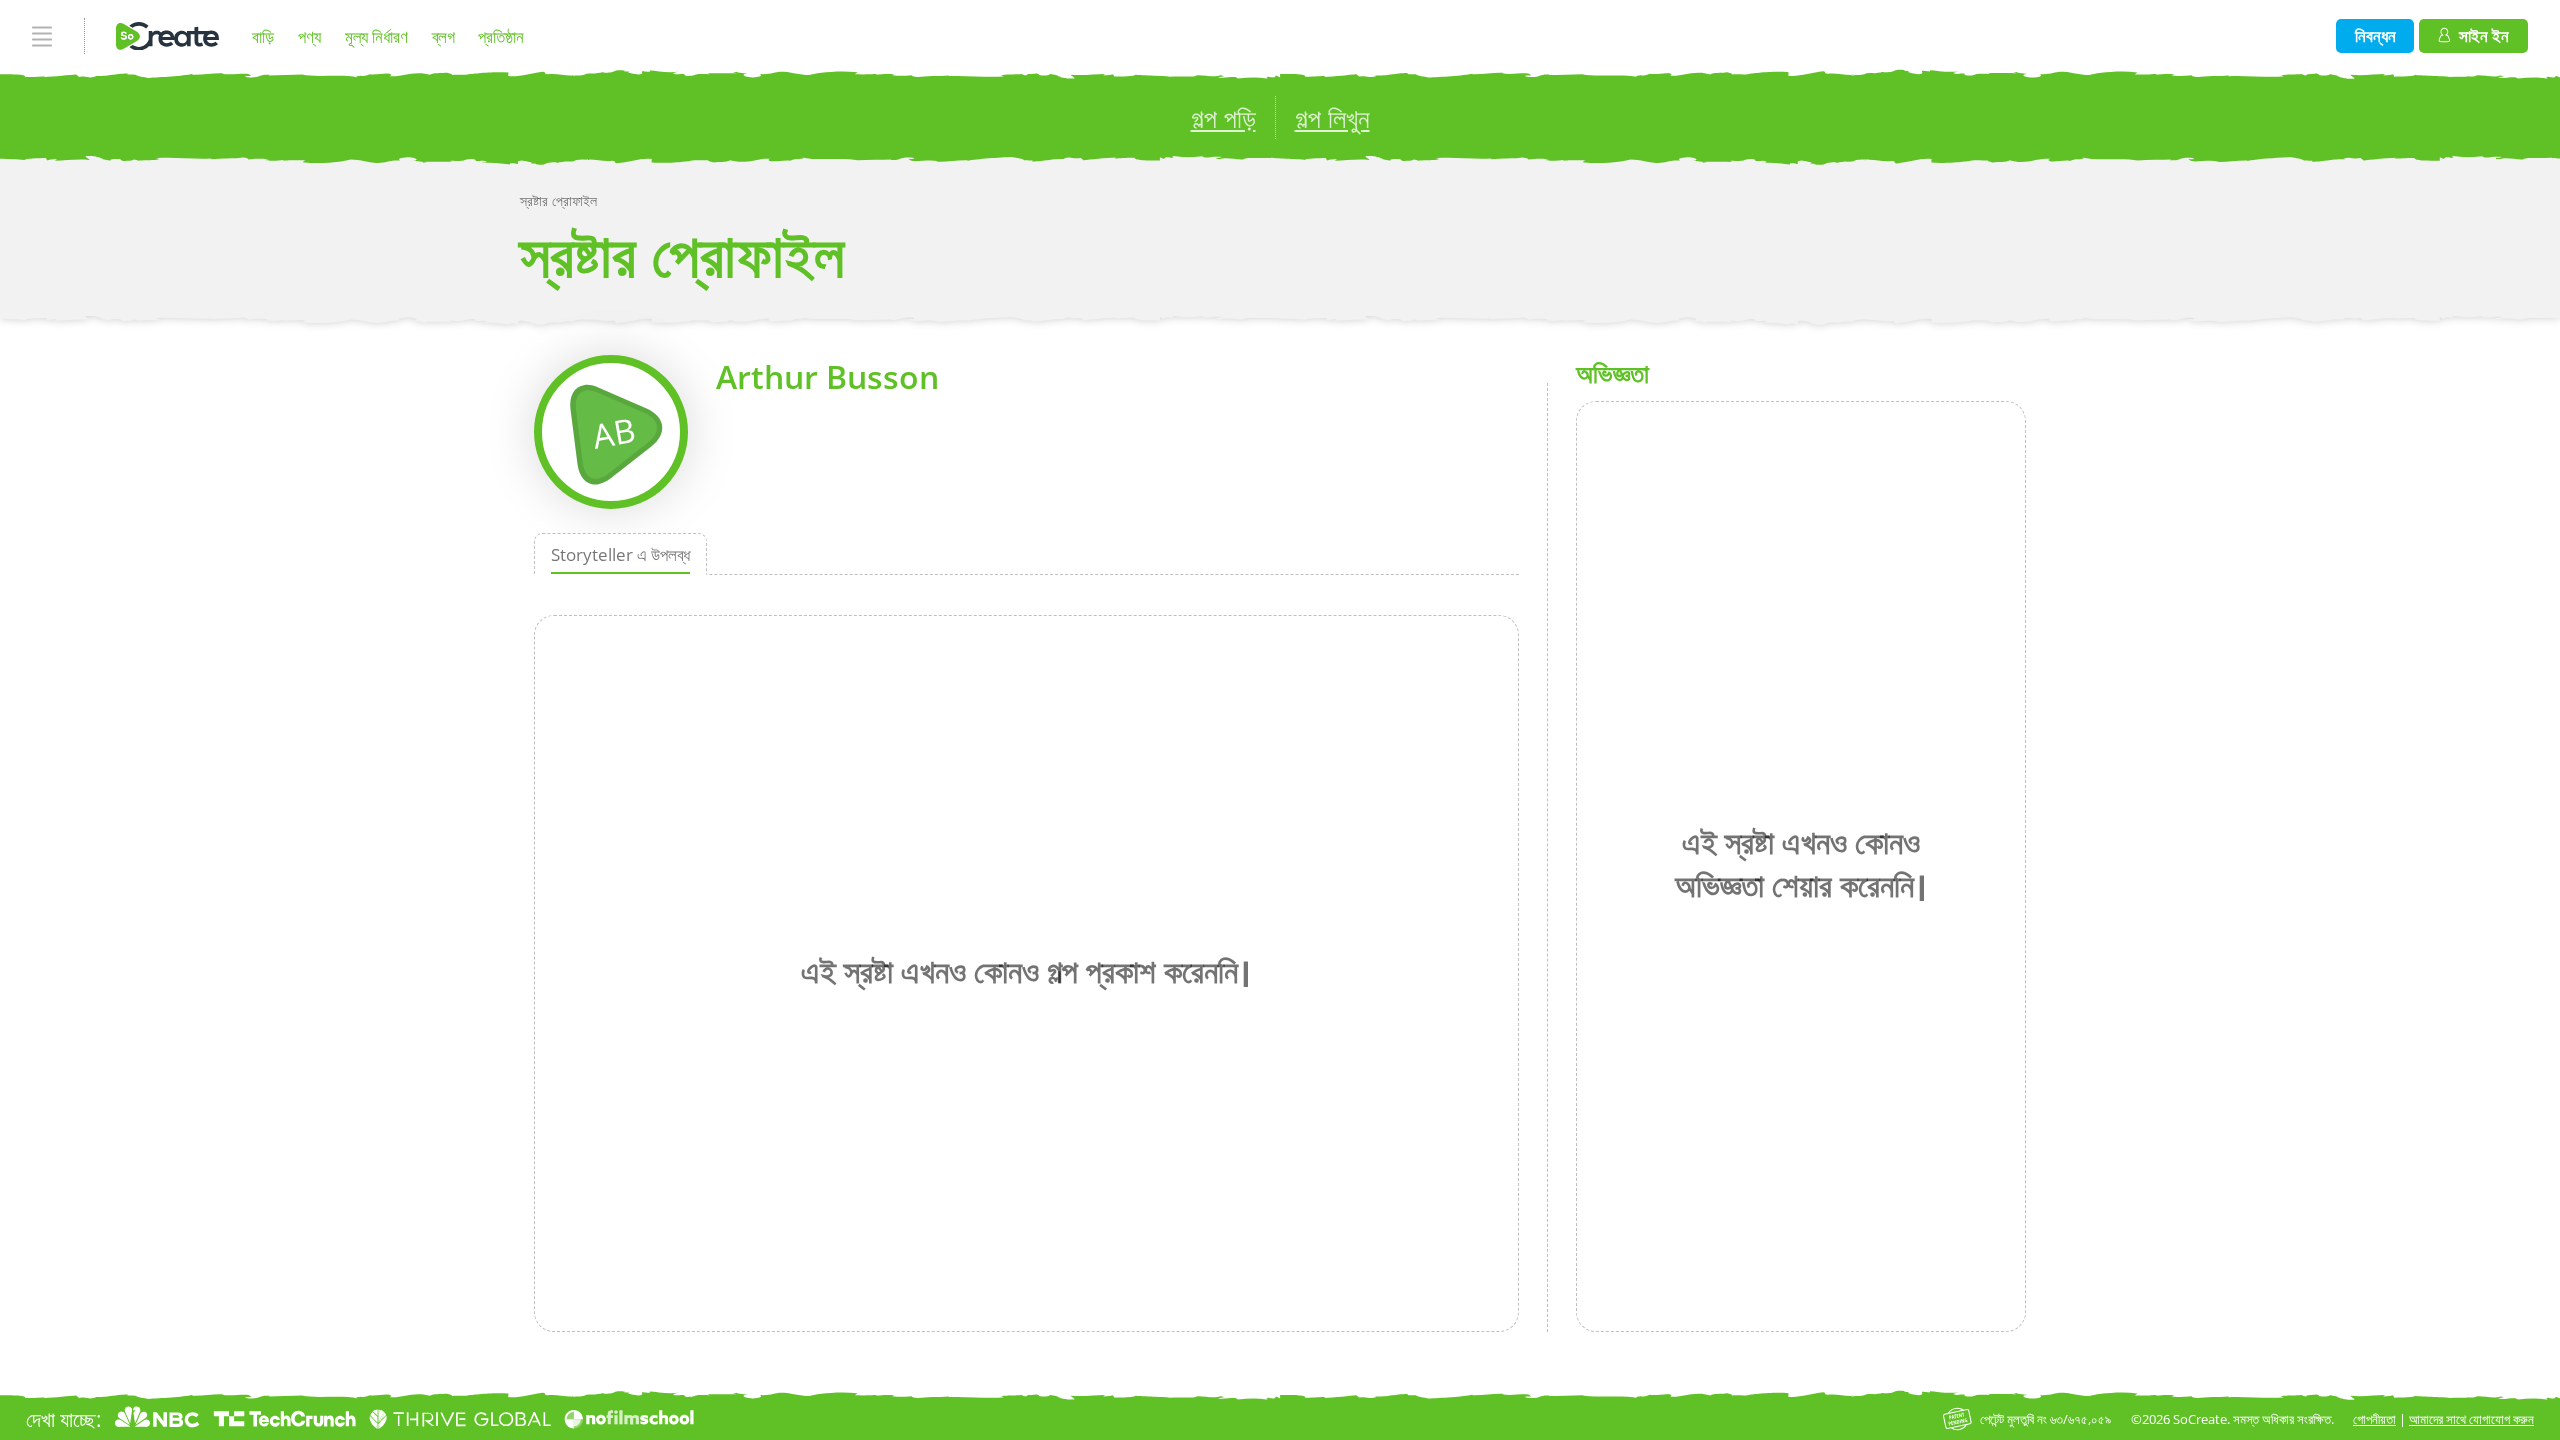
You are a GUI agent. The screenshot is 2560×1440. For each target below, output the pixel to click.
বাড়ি (263, 36)
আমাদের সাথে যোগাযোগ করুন (2471, 1419)
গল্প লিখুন (1332, 118)
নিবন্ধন (2375, 35)
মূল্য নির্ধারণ (376, 36)
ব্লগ (443, 36)
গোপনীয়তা (2374, 1419)
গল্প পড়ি (1223, 118)
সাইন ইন (2484, 35)
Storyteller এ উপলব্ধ (620, 554)
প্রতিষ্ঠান (501, 36)
